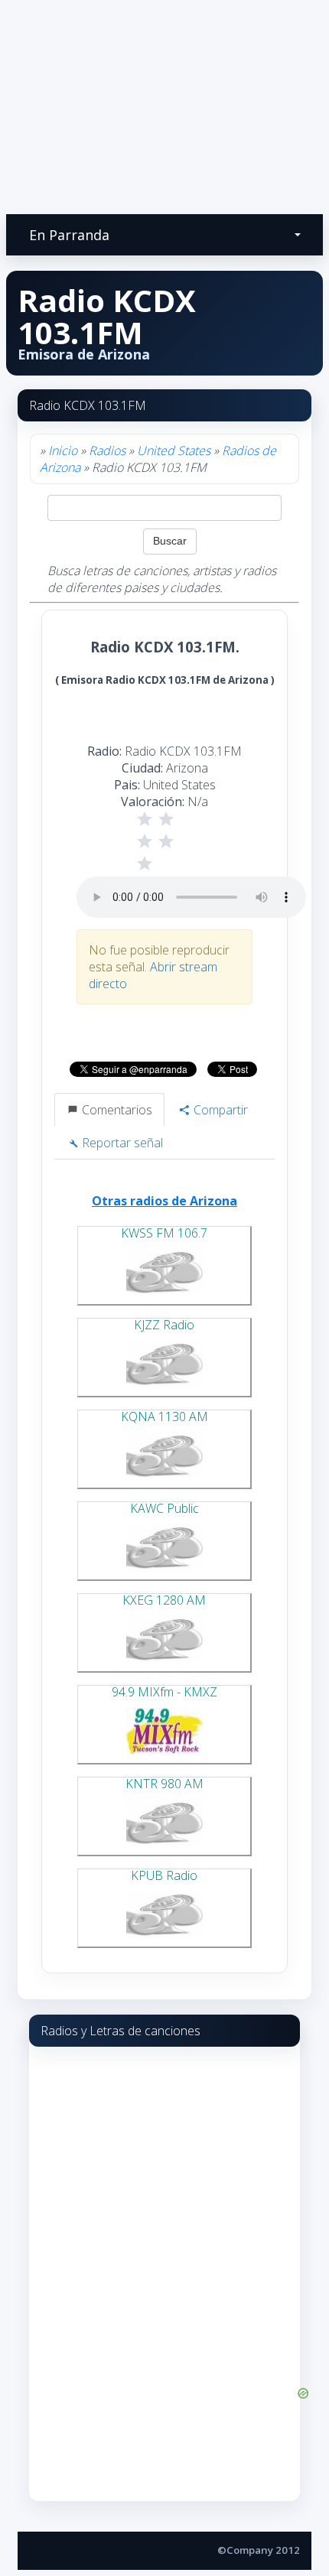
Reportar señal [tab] (121, 1143)
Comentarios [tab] (116, 1110)
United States (174, 450)
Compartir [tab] (219, 1110)
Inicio (63, 450)
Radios (107, 450)
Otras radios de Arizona (164, 1201)
